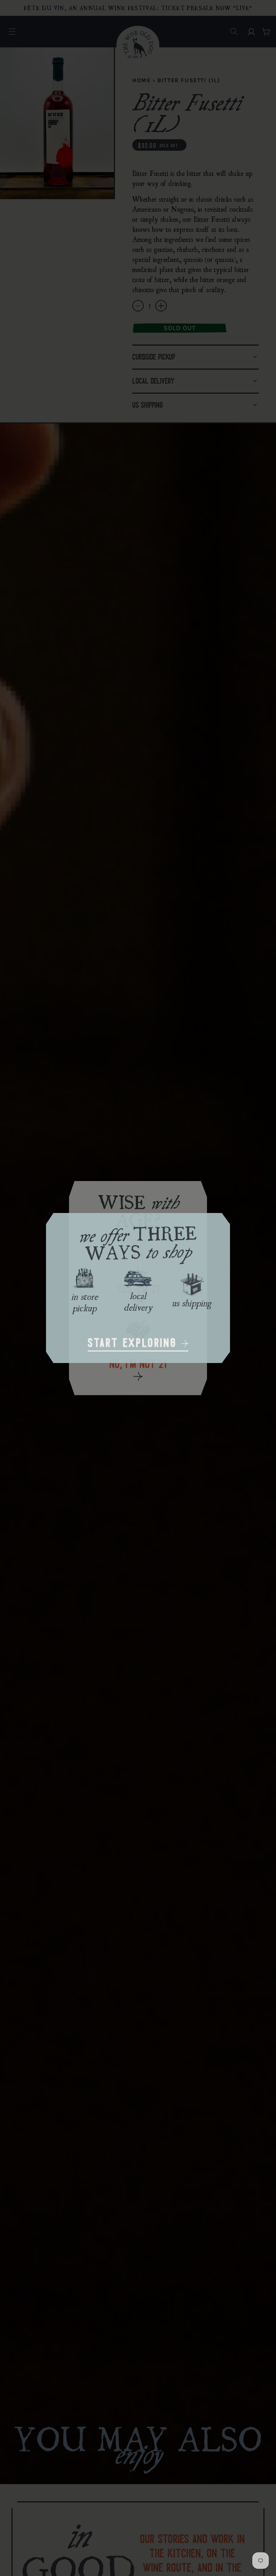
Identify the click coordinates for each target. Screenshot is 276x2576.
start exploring (134, 1344)
